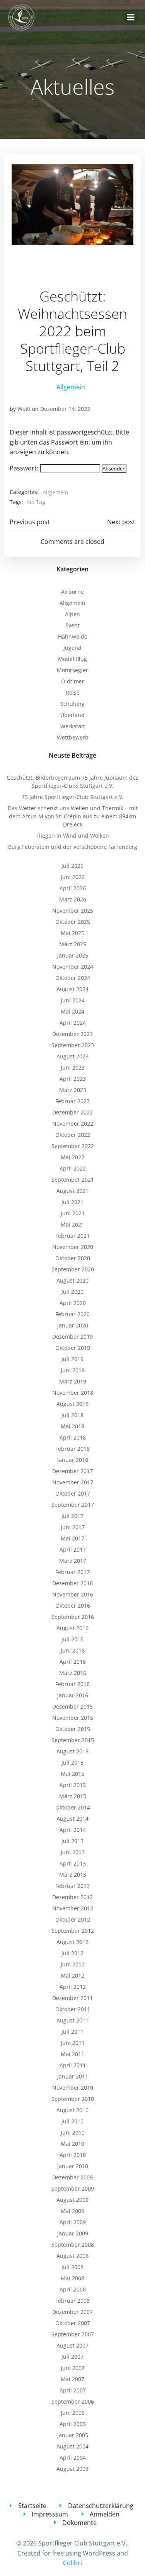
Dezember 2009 (72, 2177)
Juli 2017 (72, 1516)
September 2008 (73, 2245)
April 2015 (73, 1785)
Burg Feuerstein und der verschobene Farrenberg (73, 847)
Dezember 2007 (72, 2312)
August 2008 (72, 2256)
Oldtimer (73, 681)
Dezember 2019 (72, 1337)
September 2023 (73, 1045)
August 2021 (72, 1191)
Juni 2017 (73, 1527)
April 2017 (73, 1550)
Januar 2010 (73, 2166)
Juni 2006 (73, 2413)
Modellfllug (72, 659)
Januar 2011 (73, 2076)
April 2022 (73, 1168)
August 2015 (72, 1751)
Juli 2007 (72, 2357)
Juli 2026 (72, 866)
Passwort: (25, 468)
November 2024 (73, 967)
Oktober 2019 (73, 1348)
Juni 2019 (73, 1370)
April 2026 (73, 888)
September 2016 (73, 1617)
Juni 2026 (73, 877)
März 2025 (73, 944)
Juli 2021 (72, 1202)
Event (72, 625)
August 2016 (72, 1628)
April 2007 (73, 2390)
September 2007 (73, 2334)
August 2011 (72, 2020)
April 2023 (73, 1079)
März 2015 (73, 1796)
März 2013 (73, 1875)
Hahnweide (73, 636)
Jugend (72, 648)
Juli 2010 (72, 2121)
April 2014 (73, 1830)
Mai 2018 (72, 1426)
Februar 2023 (72, 1101)
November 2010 (73, 2088)
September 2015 (73, 1740)
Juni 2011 (73, 2043)
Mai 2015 (72, 1774)
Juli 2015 (72, 1762)
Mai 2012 (72, 1975)
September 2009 (73, 2188)
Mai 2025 (72, 933)
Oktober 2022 (73, 1135)
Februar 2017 (72, 1572)
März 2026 (73, 899)
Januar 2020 (73, 1325)
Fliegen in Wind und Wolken (73, 836)
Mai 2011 (72, 2054)
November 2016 (73, 1594)
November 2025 (73, 911)
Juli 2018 (72, 1415)
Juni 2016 (73, 1650)
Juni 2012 (73, 1964)
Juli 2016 (72, 1639)
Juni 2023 (73, 1067)
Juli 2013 (72, 1841)
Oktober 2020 (73, 1258)
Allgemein (71, 387)
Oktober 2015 (73, 1729)
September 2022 (73, 1146)
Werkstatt (73, 726)
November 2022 (73, 1124)
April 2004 (73, 2458)
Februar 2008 (72, 2301)
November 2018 (73, 1393)
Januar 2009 (73, 2233)
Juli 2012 (72, 1953)
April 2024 (73, 1023)
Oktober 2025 (73, 922)
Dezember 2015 (72, 1706)
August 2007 (72, 2345)
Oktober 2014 (73, 1807)
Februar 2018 (72, 1449)
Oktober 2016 (73, 1606)
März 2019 (73, 1381)
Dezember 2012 (72, 1897)
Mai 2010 (72, 2144)
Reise (73, 693)
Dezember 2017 (72, 1471)
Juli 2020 (72, 1292)
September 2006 (73, 2401)
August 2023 (72, 1056)
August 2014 (72, 1819)
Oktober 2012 (73, 1919)
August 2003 (72, 2469)
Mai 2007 (72, 2379)
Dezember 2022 (72, 1112)
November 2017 (73, 1482)
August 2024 (72, 989)
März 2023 (73, 1090)
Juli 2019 (72, 1359)
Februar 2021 (72, 1236)
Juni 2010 (73, 2132)
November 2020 (73, 1247)
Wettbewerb (73, 737)
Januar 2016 (73, 1695)
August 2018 (72, 1404)
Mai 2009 (72, 2211)
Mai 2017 (72, 1538)
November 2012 (73, 1908)
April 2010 (73, 2155)
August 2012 (72, 1942)
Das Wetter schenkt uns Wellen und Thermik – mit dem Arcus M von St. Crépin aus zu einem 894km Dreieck (73, 816)
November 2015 (73, 1718)
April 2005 (73, 2424)
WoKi (24, 409)
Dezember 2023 (72, 1034)
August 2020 (72, 1280)
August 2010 (72, 2110)
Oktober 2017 (73, 1493)
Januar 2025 (73, 955)
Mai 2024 (72, 1011)
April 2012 (73, 1987)
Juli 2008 (72, 2267)
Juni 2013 (73, 1852)
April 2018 (73, 1437)
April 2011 (73, 2065)
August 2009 (72, 2200)
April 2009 (73, 2222)
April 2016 (73, 1662)
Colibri (72, 2563)
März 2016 (73, 1673)
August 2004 (72, 2446)
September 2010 (73, 2099)
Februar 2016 (72, 1684)
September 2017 (73, 1505)
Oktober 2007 (73, 2323)
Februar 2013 (72, 1886)
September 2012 (73, 1931)
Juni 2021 (73, 1213)
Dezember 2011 (72, 1998)
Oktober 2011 (73, 2009)
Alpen (72, 614)
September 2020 (73, 1269)
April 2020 (73, 1303)
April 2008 (73, 2289)
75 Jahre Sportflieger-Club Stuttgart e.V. (73, 797)
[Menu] (131, 17)
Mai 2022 (72, 1157)
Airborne (72, 592)
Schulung (72, 704)
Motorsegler (72, 670)
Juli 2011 (72, 2032)
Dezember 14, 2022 (65, 409)
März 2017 (73, 1561)
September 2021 (73, 1180)
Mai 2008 (72, 2278)
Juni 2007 (73, 2368)
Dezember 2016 (72, 1583)
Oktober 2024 (73, 978)
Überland (72, 715)
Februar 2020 (72, 1314)
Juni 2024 (73, 1000)
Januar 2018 (73, 1460)
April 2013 (73, 1863)
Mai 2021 (72, 1224)
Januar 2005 (73, 2435)
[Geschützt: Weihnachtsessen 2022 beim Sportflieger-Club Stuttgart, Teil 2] (72, 204)
